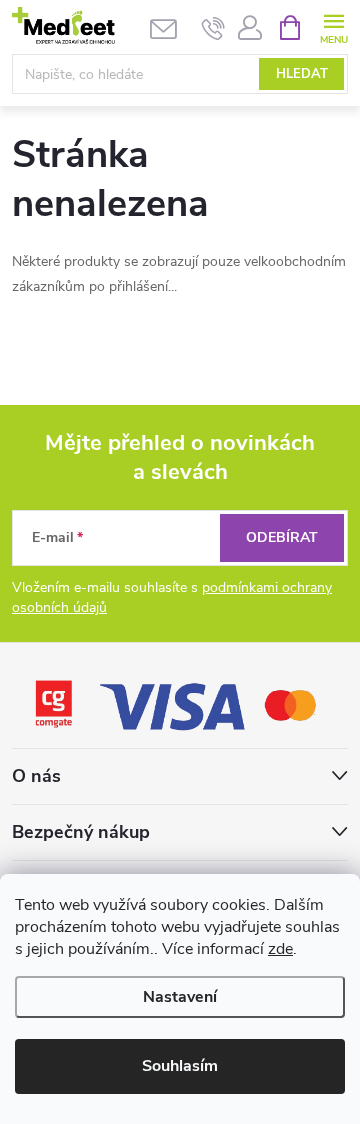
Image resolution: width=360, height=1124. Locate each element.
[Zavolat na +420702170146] (213, 28)
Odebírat (282, 537)
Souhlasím (180, 1066)
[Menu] (333, 26)
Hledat (302, 74)
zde (280, 949)
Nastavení (180, 997)
